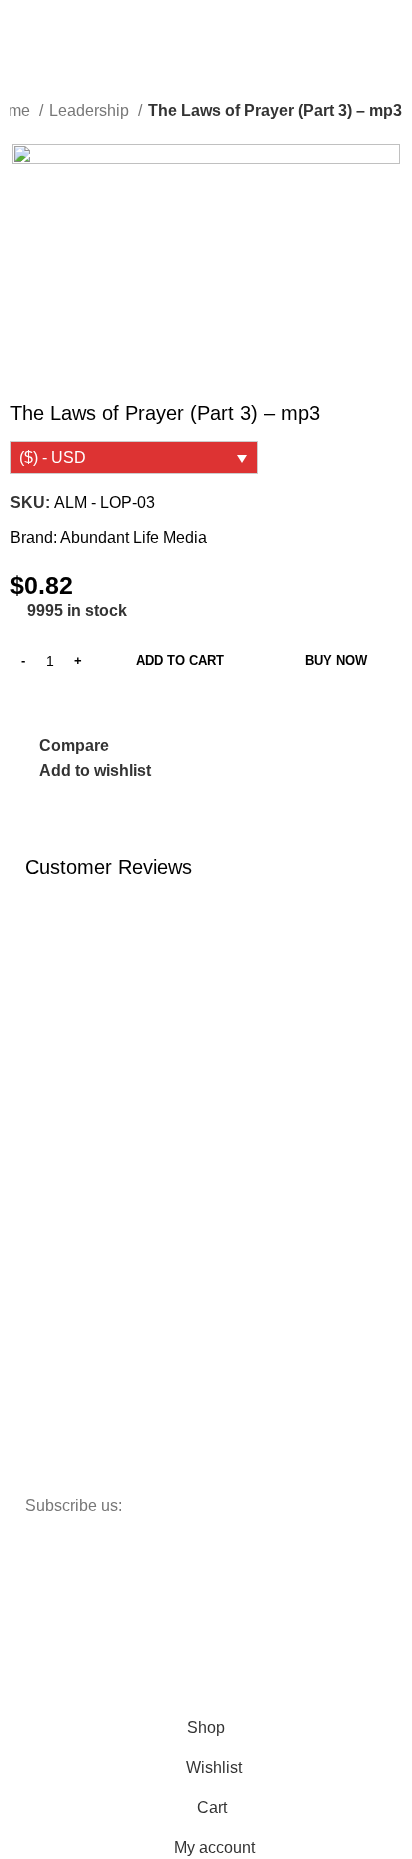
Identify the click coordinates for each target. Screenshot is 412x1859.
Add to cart (180, 660)
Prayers (59, 1274)
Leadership (91, 110)
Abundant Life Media (133, 537)
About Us (64, 1103)
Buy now (336, 660)
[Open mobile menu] (23, 24)
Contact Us (70, 1137)
